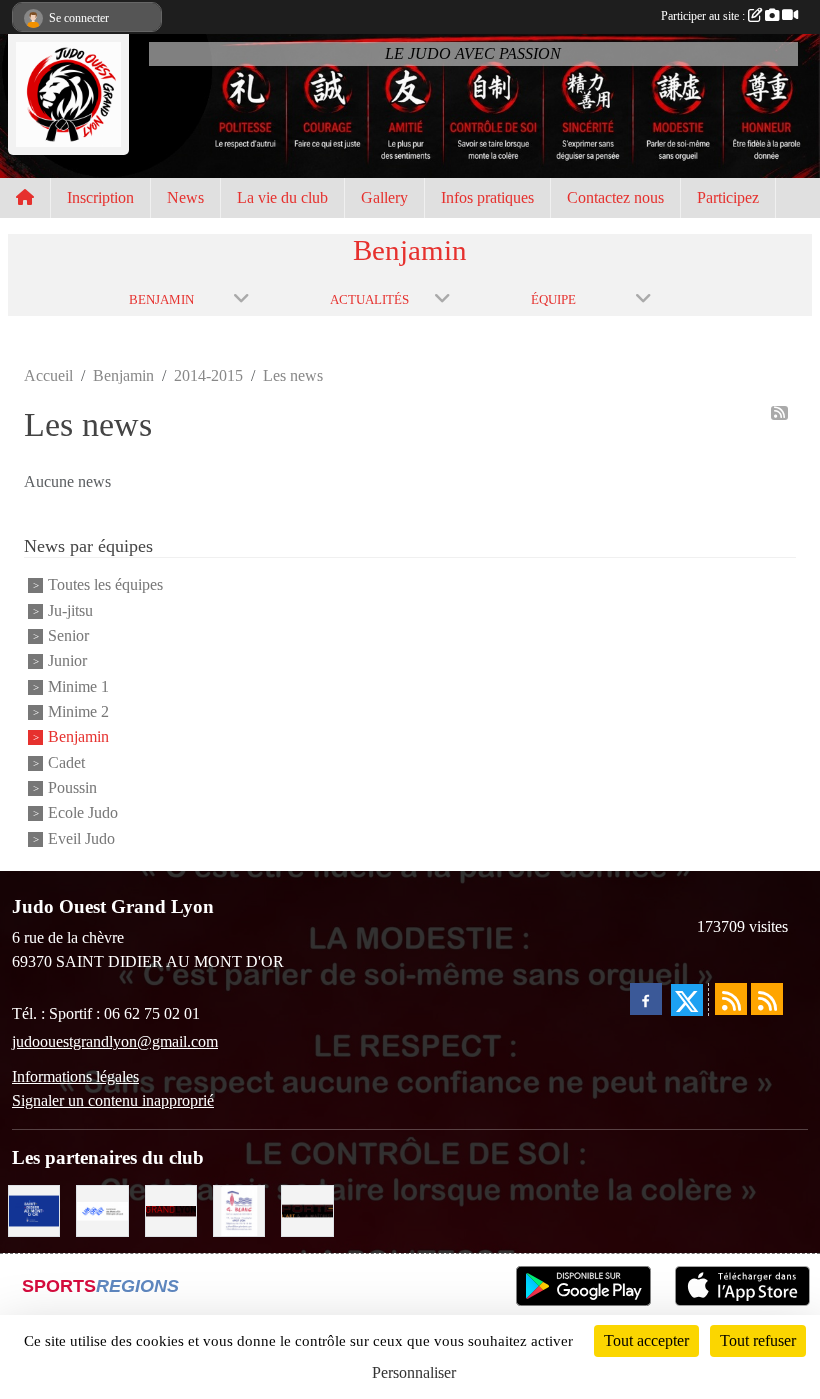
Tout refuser (758, 1340)
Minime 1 (78, 686)
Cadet (66, 762)
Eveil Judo (81, 838)
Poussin (72, 787)
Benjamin (78, 737)
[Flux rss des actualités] (731, 999)
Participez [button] (728, 197)
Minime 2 (78, 711)
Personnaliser (414, 1372)
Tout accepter (646, 1340)
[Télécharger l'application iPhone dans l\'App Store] (742, 1286)
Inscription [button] (100, 197)
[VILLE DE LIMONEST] (102, 1209)
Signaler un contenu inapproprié (113, 1100)
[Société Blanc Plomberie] (239, 1209)
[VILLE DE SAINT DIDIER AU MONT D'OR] (34, 1209)
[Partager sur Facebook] (646, 999)
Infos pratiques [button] (487, 197)
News (185, 197)
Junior (67, 661)
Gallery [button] (384, 197)
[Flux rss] (779, 413)
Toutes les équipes (105, 585)
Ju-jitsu (70, 610)
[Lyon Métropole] (171, 1209)
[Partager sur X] (687, 1000)
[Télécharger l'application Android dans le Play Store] (583, 1286)
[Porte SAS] (307, 1209)
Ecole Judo (83, 813)
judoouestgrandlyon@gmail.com (115, 1041)
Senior (68, 635)
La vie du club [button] (282, 197)
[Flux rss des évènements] (767, 999)
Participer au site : (704, 16)
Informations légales (75, 1076)
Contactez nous (615, 197)
